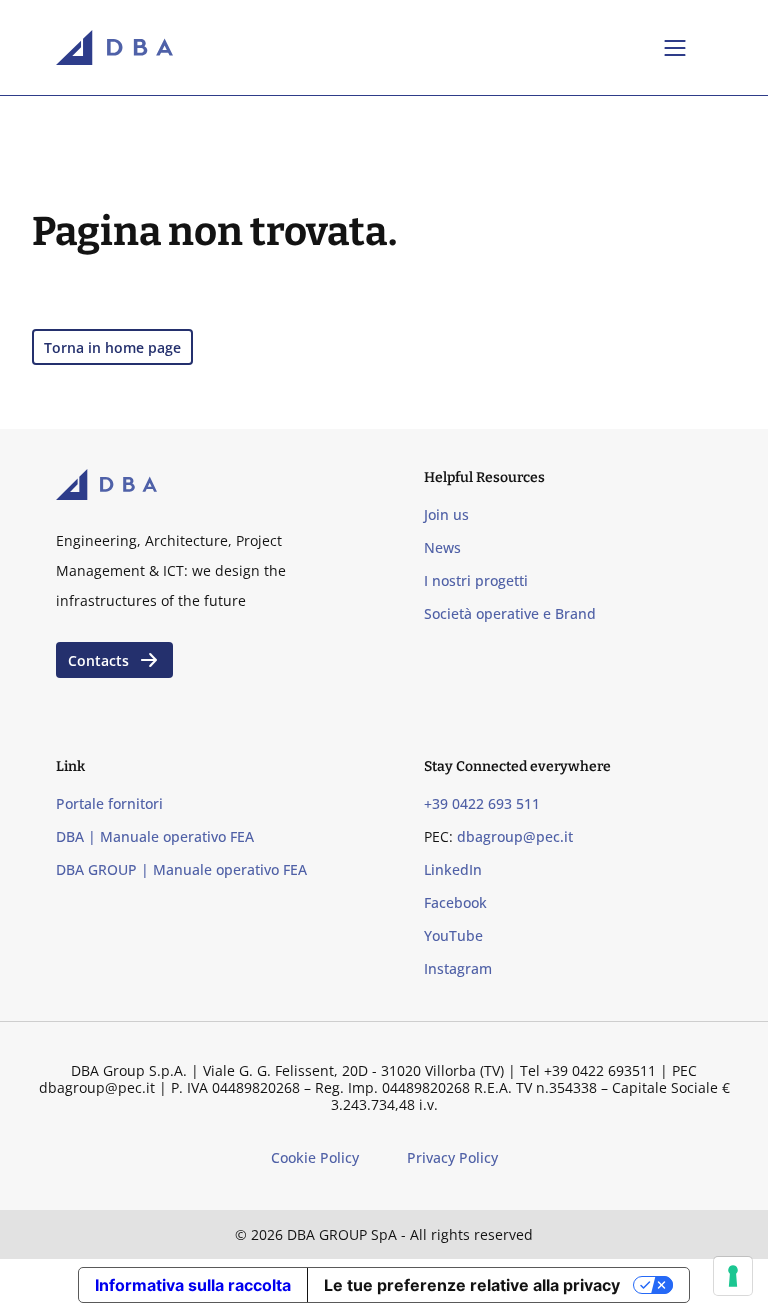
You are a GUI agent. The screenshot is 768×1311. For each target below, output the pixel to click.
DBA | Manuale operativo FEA (155, 836)
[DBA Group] (114, 48)
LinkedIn (453, 869)
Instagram (458, 968)
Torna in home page (112, 347)
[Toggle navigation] (675, 47)
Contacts (98, 660)
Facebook (455, 902)
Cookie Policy (315, 1157)
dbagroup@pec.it (515, 836)
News (442, 547)
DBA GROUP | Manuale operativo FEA (181, 869)
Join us (446, 514)
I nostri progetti (476, 580)
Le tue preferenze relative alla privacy (472, 1285)
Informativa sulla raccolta (193, 1285)
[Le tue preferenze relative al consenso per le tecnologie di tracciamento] (733, 1276)
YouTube (453, 935)
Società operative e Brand (510, 613)
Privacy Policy (452, 1157)
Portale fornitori (109, 803)
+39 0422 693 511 (482, 803)
